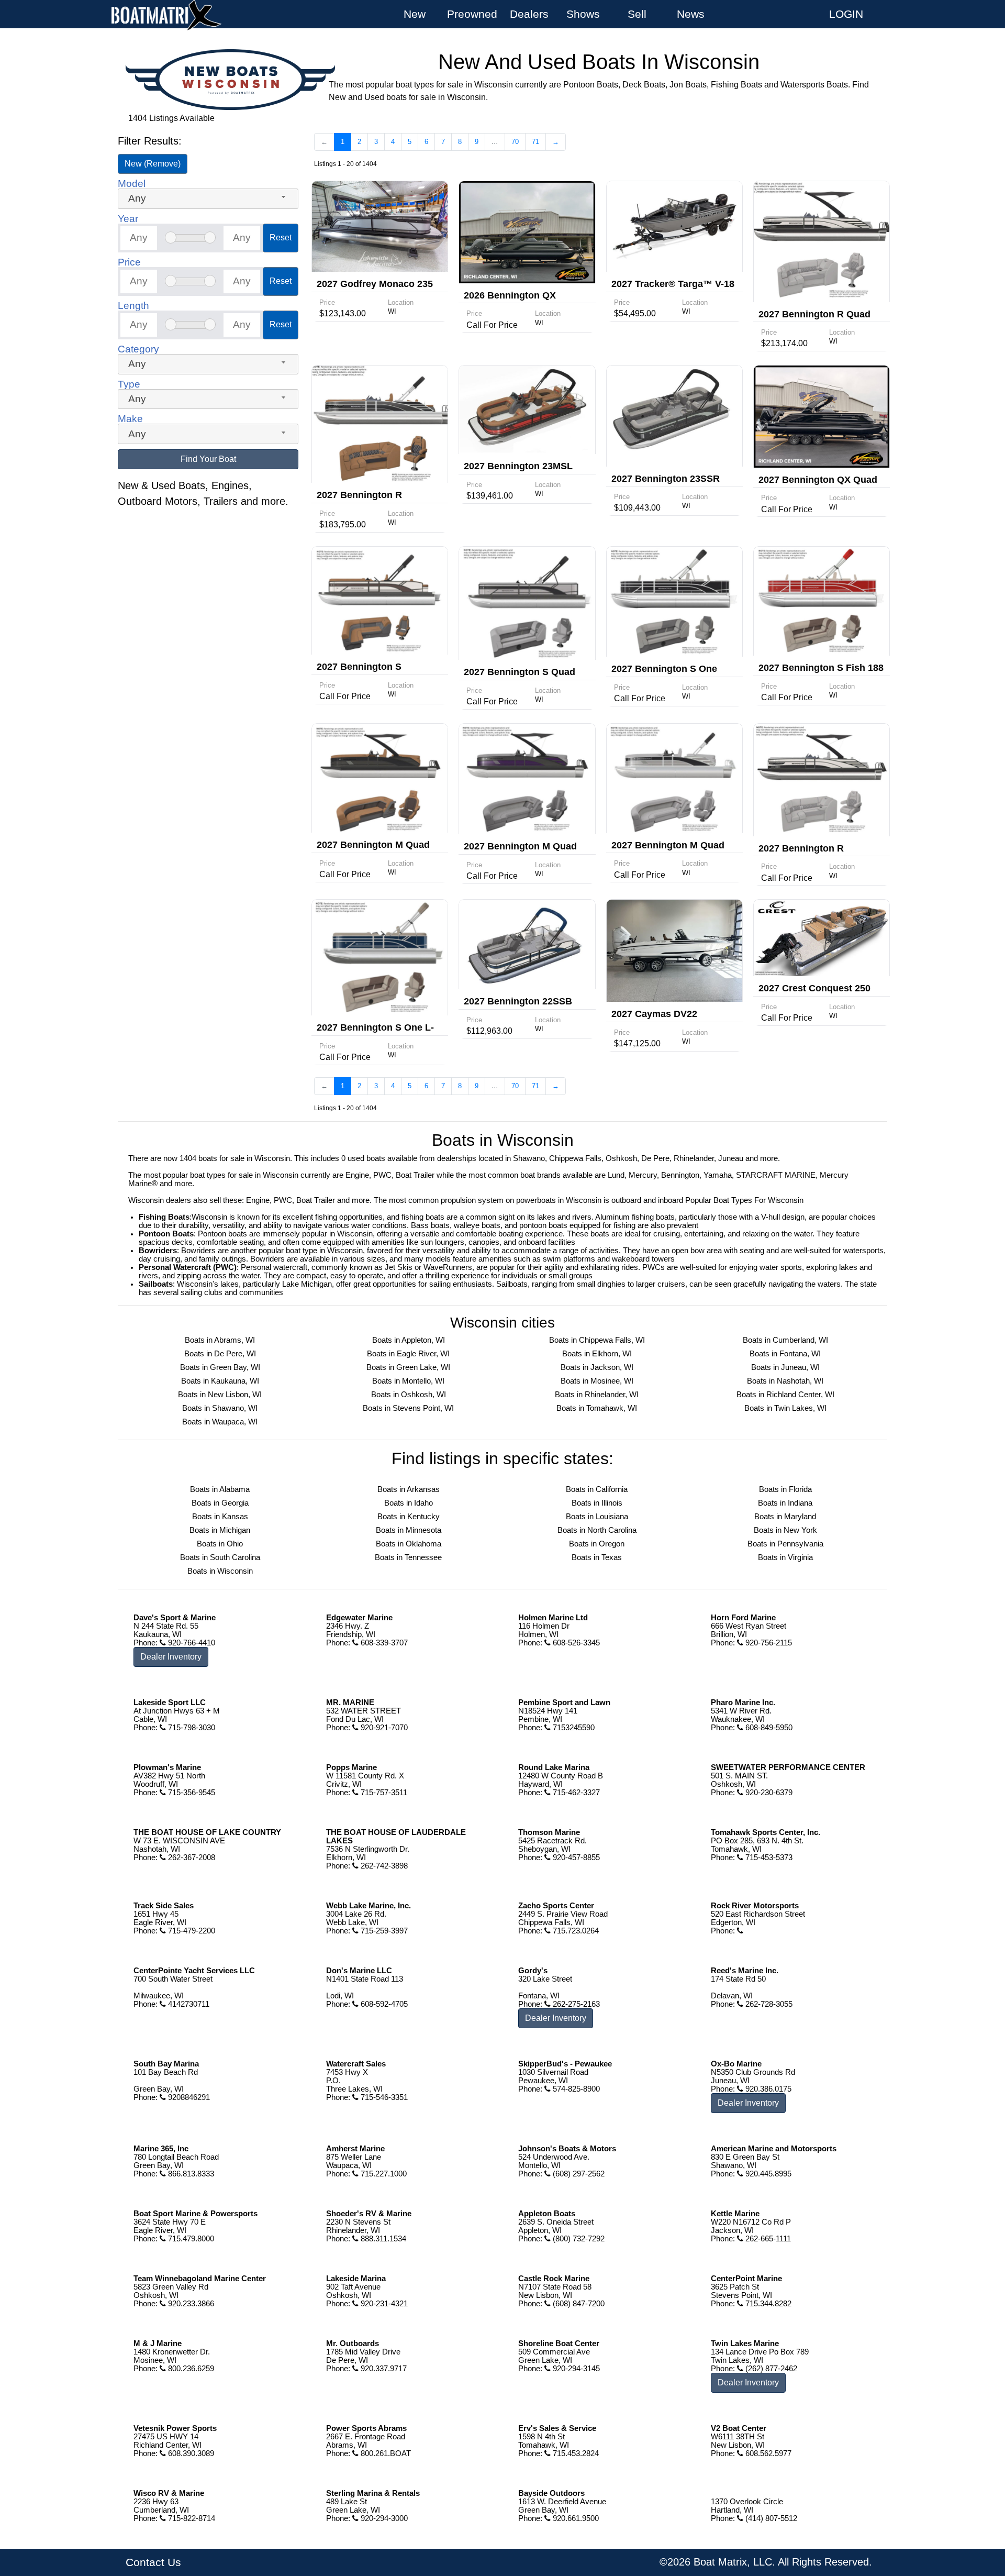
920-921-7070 (383, 1728)
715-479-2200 (191, 1931)
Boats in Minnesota (409, 1530)
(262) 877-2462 (770, 2369)
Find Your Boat (208, 459)
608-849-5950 (768, 1728)
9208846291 (188, 2097)
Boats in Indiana (785, 1503)
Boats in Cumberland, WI (785, 1340)
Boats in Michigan (220, 1530)
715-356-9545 (191, 1793)
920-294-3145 (575, 2369)
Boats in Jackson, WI (597, 1367)
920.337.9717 (383, 2369)
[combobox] (208, 199)
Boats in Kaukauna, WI (220, 1381)
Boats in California (597, 1489)
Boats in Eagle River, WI (408, 1354)
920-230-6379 (768, 1793)
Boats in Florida (785, 1489)
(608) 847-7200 (578, 2304)
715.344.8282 (767, 2304)
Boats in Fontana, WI (785, 1354)
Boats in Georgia (220, 1503)
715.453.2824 (575, 2453)
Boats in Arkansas (409, 1489)
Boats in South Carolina (220, 1557)
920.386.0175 (767, 2089)
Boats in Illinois (597, 1503)
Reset (281, 237)
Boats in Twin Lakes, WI (785, 1408)
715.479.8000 (190, 2239)
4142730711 (188, 2004)
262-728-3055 (768, 2004)
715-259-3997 (383, 1931)
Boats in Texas (597, 1557)
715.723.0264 (575, 1931)
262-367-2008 (191, 1858)
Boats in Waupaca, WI (220, 1422)
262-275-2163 (575, 2004)
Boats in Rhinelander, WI (597, 1395)
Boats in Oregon (597, 1544)
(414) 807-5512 (770, 2518)
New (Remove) (153, 164)
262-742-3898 (383, 1866)
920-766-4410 (191, 1643)
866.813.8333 (190, 2174)
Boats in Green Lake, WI (408, 1367)
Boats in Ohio (220, 1544)
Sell (637, 14)
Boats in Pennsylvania (785, 1544)
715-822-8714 (191, 2518)
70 (515, 142)
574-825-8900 (575, 2089)
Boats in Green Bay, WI (220, 1367)
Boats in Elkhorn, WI (597, 1354)
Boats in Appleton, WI (409, 1340)
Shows (583, 14)
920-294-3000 (383, 2518)
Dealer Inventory (171, 1657)
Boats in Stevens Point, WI (408, 1408)
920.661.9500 (575, 2518)
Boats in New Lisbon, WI (220, 1395)
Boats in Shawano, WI (220, 1408)
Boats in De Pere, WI (220, 1354)
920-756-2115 (768, 1643)
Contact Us (153, 2562)
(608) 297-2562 (578, 2174)
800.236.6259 (190, 2369)
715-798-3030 (191, 1728)
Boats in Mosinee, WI (597, 1381)
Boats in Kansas (220, 1517)
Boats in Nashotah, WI (785, 1381)
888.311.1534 (382, 2239)
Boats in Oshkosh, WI (409, 1395)
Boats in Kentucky (409, 1517)
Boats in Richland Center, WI (785, 1395)
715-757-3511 (383, 1793)
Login (846, 14)
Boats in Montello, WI (408, 1381)
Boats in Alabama (220, 1489)
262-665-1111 (767, 2239)
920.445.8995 (767, 2174)
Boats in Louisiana (597, 1517)
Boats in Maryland (785, 1517)
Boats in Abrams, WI (220, 1340)
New (415, 14)
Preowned (472, 14)
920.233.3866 (190, 2304)
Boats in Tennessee (408, 1557)
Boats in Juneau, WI (785, 1367)
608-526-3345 (575, 1643)
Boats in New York (785, 1530)
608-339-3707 (383, 1643)
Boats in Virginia (785, 1557)
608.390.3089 (190, 2453)
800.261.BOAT (385, 2453)
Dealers (529, 14)
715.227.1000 (383, 2174)
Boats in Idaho (409, 1503)
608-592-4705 (383, 2004)
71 (535, 142)
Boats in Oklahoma (409, 1544)
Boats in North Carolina (597, 1530)
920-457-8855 (575, 1858)
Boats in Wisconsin (220, 1571)
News (691, 14)
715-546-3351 (383, 2097)
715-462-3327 (575, 1793)
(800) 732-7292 (578, 2239)
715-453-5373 (768, 1858)
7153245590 (573, 1728)
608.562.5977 (767, 2453)
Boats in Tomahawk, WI (597, 1408)
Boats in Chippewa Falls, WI (597, 1340)
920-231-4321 (383, 2304)
